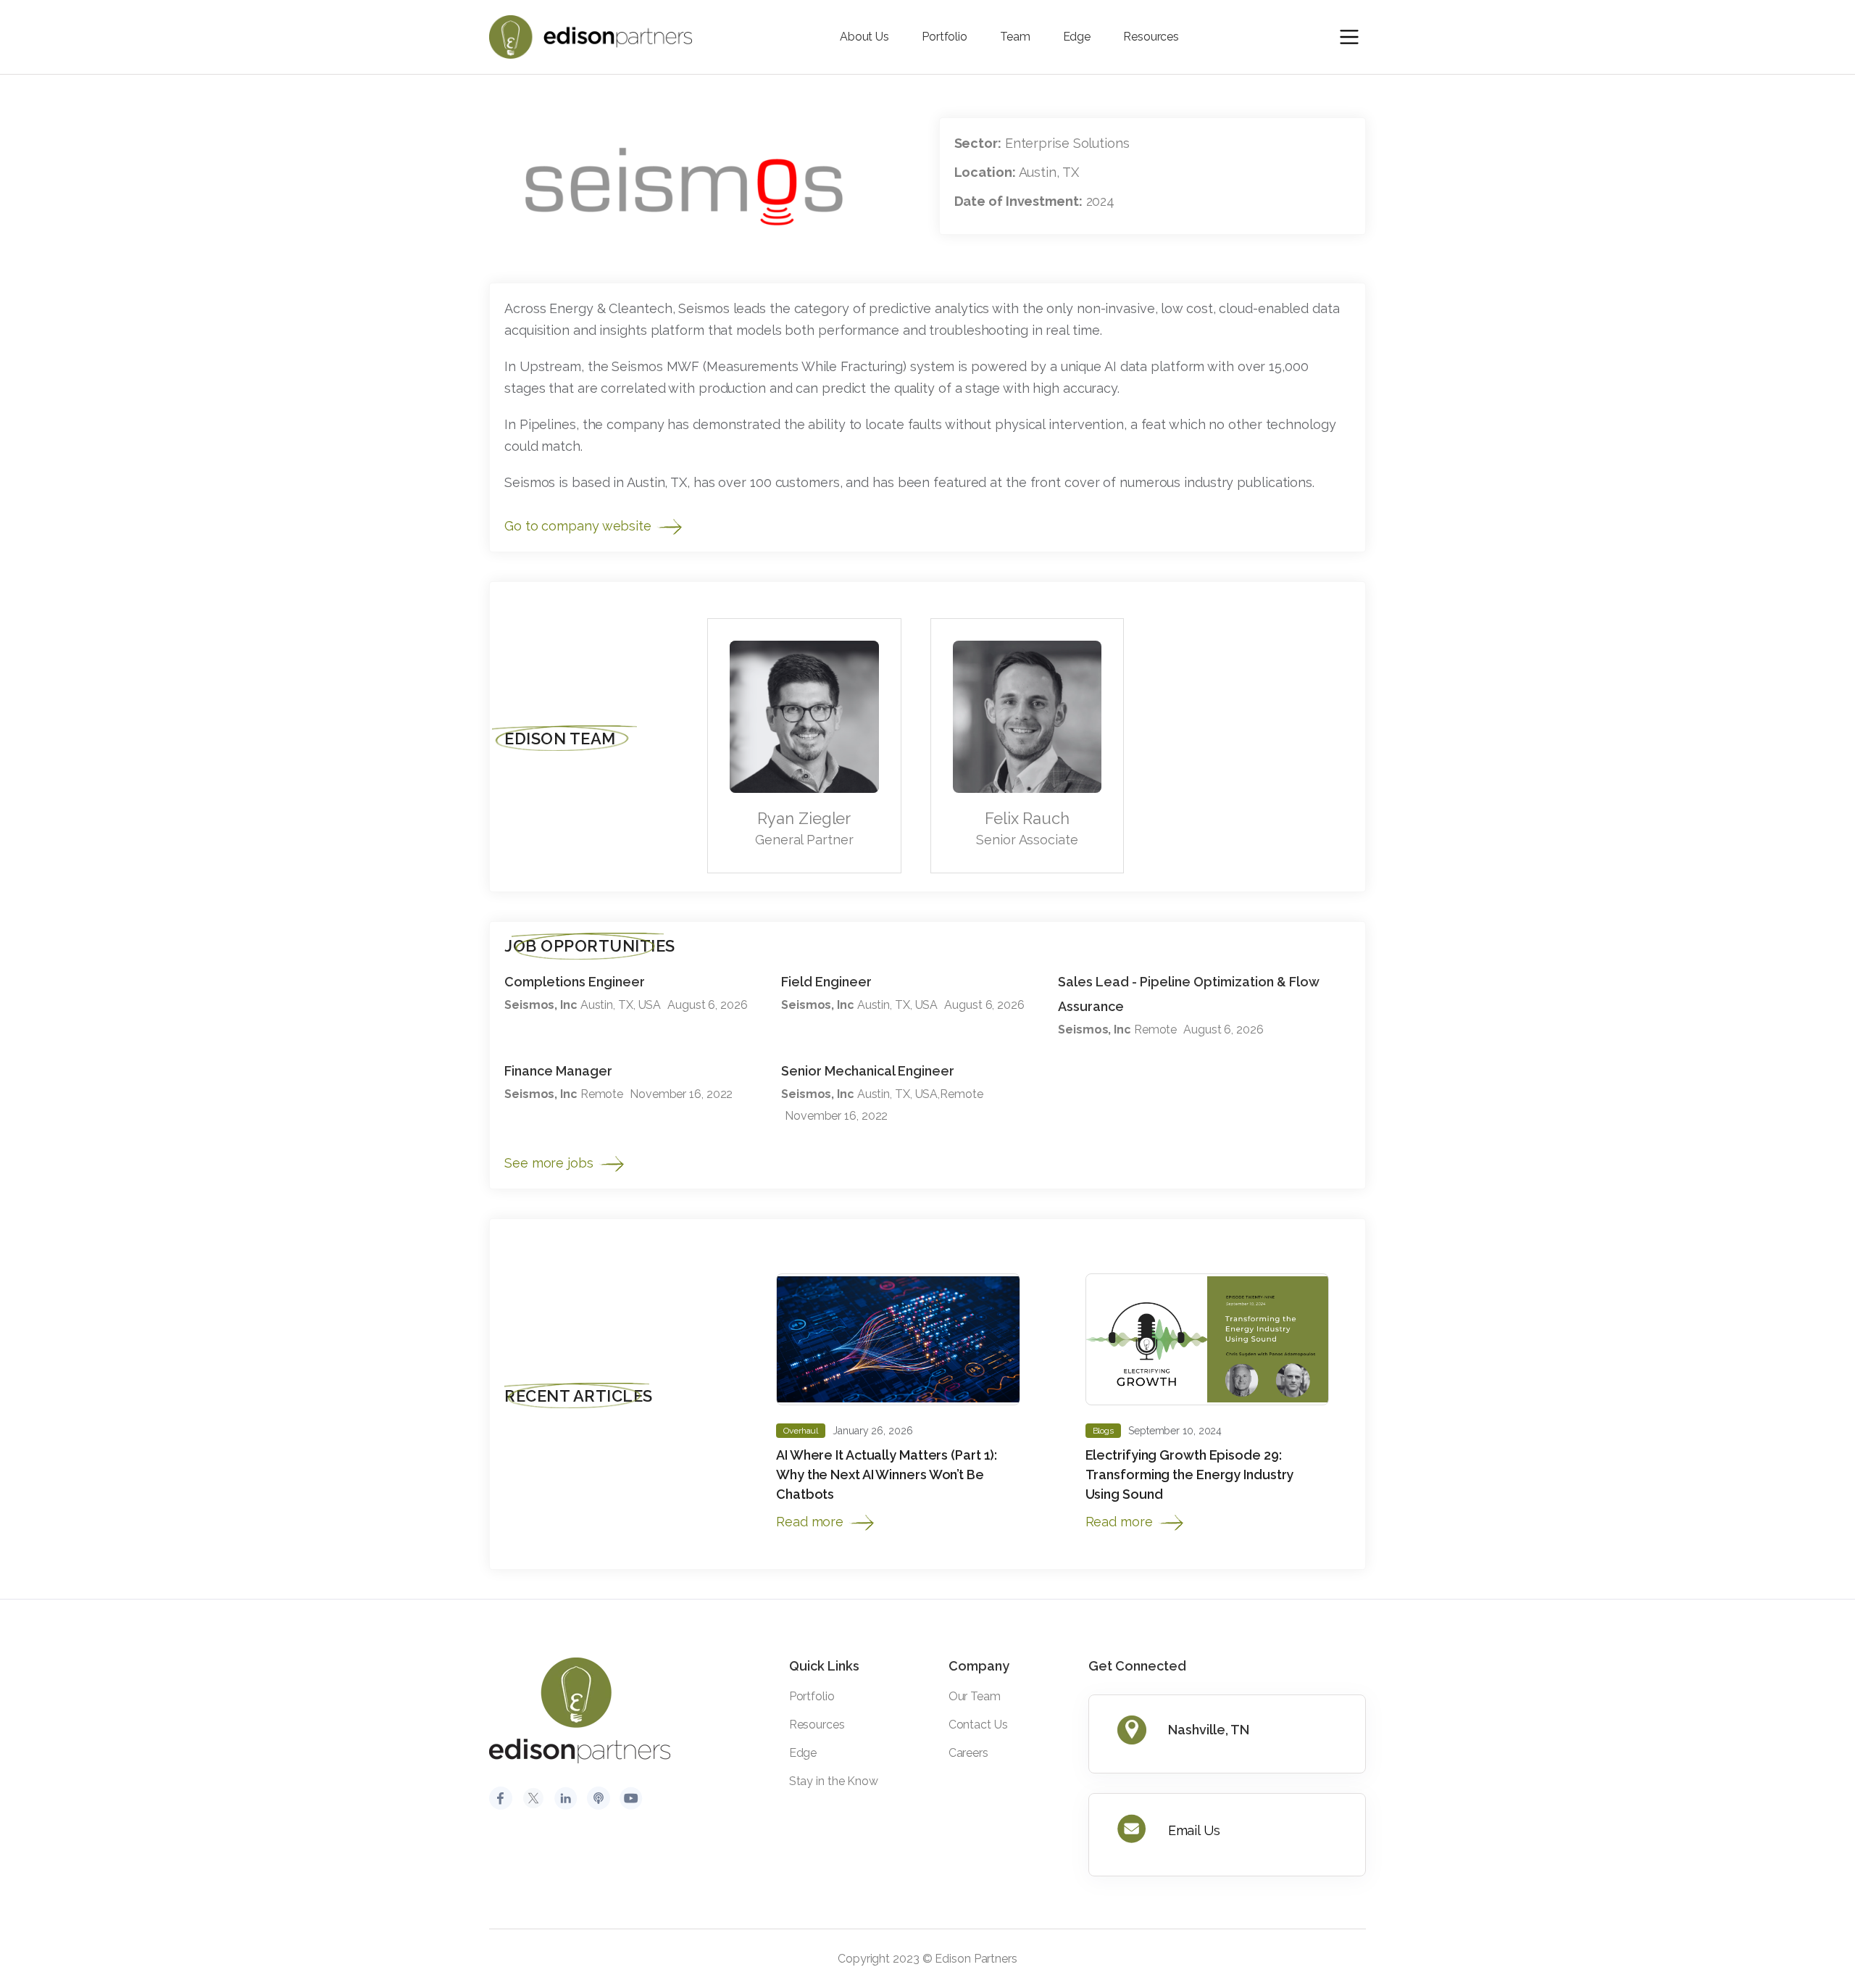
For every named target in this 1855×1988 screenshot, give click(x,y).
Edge (1077, 37)
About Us (864, 37)
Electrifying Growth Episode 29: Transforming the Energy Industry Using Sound (1190, 1475)
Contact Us (978, 1725)
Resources (1151, 37)
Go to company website (580, 526)
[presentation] (1310, 593)
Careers (968, 1753)
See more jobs (551, 1163)
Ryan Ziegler (804, 818)
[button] (1349, 37)
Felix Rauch (1027, 818)
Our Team (975, 1696)
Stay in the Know (834, 1781)
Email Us (1194, 1830)
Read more (812, 1522)
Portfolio (945, 37)
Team (1015, 37)
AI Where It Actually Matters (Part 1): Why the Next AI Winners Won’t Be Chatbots (887, 1475)
